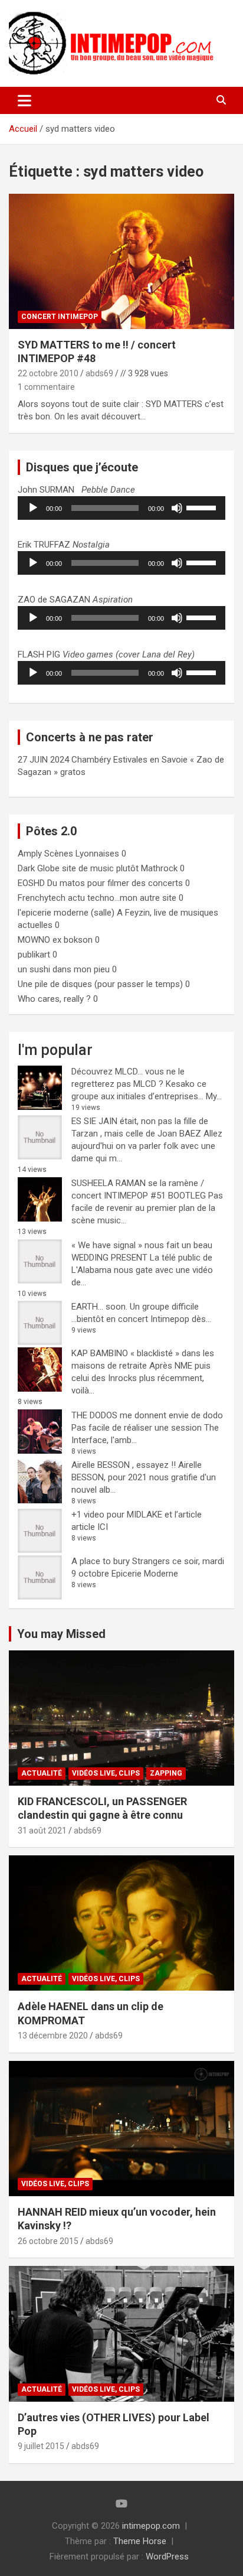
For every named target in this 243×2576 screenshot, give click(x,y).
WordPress (167, 2557)
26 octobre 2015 (48, 2241)
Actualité (42, 1773)
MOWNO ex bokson (55, 940)
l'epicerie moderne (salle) (66, 913)
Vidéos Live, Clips (106, 1773)
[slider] (203, 507)
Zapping (166, 1773)
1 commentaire (46, 387)
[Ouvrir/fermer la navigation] (24, 100)
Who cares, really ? (54, 999)
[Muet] (177, 508)
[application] (121, 508)
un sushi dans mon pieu (64, 969)
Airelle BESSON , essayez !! (124, 1465)
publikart (34, 955)
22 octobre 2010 (48, 373)
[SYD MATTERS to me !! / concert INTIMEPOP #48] (121, 261)
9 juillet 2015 (41, 2446)
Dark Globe (39, 868)
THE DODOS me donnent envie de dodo (147, 1415)
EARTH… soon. (99, 1307)
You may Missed (61, 1634)
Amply (30, 854)
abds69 (99, 373)
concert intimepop (60, 317)
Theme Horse (140, 2541)
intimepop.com (151, 2526)
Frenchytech (42, 898)
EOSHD (31, 883)
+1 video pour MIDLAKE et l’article (137, 1515)
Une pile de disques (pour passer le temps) (100, 984)
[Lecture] (33, 508)
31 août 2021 (42, 1831)
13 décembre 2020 (53, 2036)
